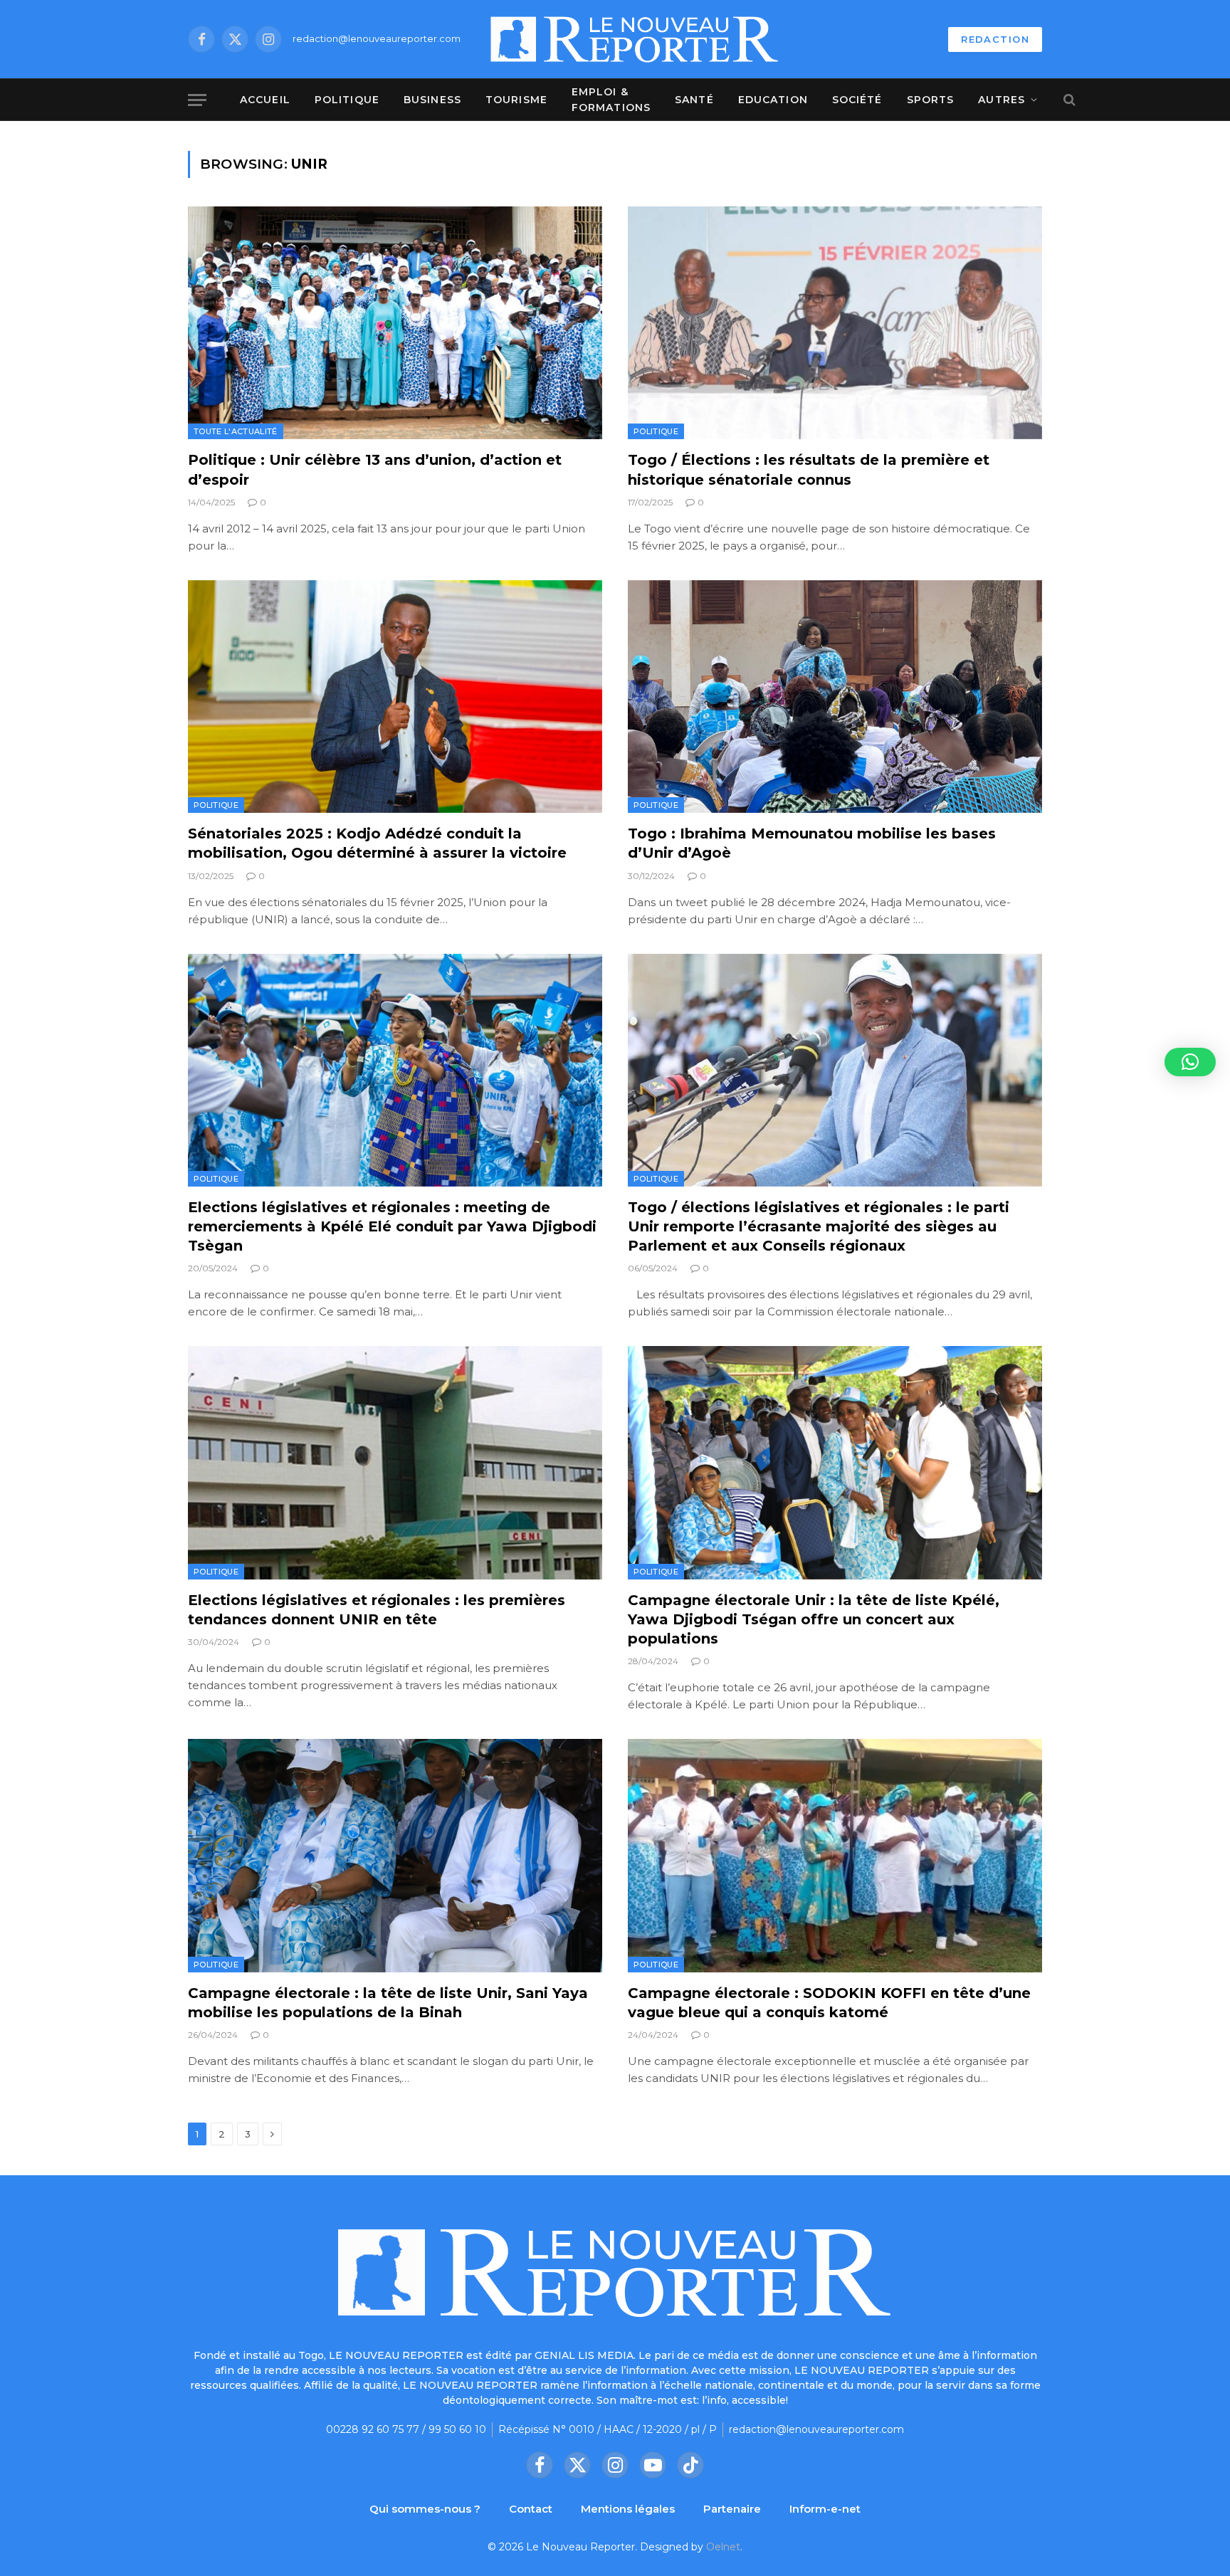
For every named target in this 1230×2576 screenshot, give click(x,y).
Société (857, 100)
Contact (531, 2509)
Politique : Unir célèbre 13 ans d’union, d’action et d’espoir (375, 469)
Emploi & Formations (611, 100)
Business (432, 100)
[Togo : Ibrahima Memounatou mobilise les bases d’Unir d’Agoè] (835, 696)
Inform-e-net (825, 2509)
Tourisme (516, 100)
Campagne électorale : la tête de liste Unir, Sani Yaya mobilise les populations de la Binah (388, 2003)
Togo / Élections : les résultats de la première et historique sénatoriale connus (809, 469)
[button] (1190, 1062)
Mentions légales (628, 2509)
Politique (347, 100)
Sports (931, 100)
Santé (694, 100)
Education (773, 100)
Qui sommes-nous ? (425, 2509)
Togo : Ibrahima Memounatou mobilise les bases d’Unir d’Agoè (812, 843)
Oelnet (723, 2547)
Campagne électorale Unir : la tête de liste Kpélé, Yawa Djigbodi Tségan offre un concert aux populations (814, 1619)
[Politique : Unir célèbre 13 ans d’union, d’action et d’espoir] (395, 323)
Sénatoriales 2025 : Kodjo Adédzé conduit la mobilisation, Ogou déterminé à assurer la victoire (377, 843)
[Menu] (197, 100)
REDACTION (995, 39)
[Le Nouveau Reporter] (635, 39)
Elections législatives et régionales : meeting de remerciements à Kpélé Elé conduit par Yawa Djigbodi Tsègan (392, 1226)
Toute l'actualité (236, 431)
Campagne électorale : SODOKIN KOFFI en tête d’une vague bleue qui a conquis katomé (829, 2003)
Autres (1002, 100)
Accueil (265, 100)
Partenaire (732, 2509)
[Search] (1068, 100)
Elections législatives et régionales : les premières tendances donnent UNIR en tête (377, 1610)
